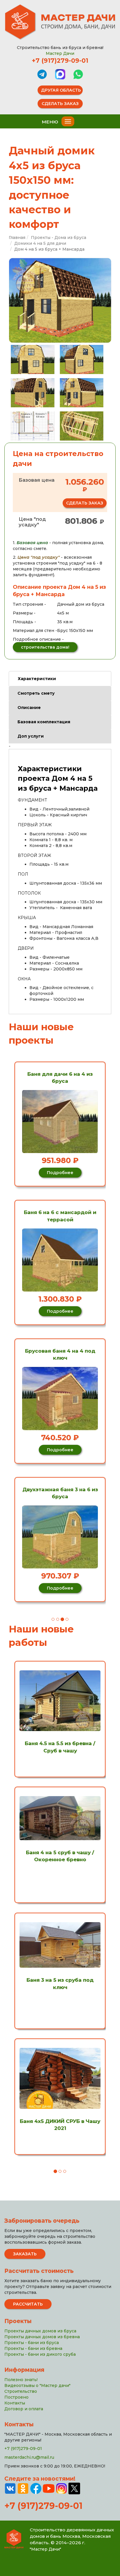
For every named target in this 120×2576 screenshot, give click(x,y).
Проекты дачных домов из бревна (42, 2337)
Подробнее (60, 1173)
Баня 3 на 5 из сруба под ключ (60, 1983)
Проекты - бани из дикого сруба (40, 2354)
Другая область (61, 90)
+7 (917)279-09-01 (60, 61)
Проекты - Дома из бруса (59, 237)
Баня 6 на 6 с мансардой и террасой (60, 1216)
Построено (16, 2397)
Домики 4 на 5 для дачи (40, 243)
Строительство (21, 2391)
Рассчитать (28, 2304)
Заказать (25, 2254)
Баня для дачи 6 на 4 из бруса (60, 1077)
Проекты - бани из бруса (32, 2343)
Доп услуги (31, 736)
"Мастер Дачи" (45, 2549)
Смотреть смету (36, 693)
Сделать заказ (60, 104)
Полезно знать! (21, 2380)
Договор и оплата (24, 2409)
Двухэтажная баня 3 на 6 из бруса (60, 1493)
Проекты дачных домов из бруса (40, 2331)
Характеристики (37, 679)
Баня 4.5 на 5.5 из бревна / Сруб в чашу (60, 1747)
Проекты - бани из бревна (33, 2348)
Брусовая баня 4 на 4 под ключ (60, 1354)
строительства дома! (45, 647)
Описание (29, 708)
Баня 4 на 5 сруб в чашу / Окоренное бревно (60, 1856)
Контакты (15, 2403)
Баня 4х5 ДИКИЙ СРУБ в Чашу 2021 (60, 2125)
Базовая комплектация (44, 722)
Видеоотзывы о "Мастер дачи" (37, 2385)
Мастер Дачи (60, 53)
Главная (17, 237)
